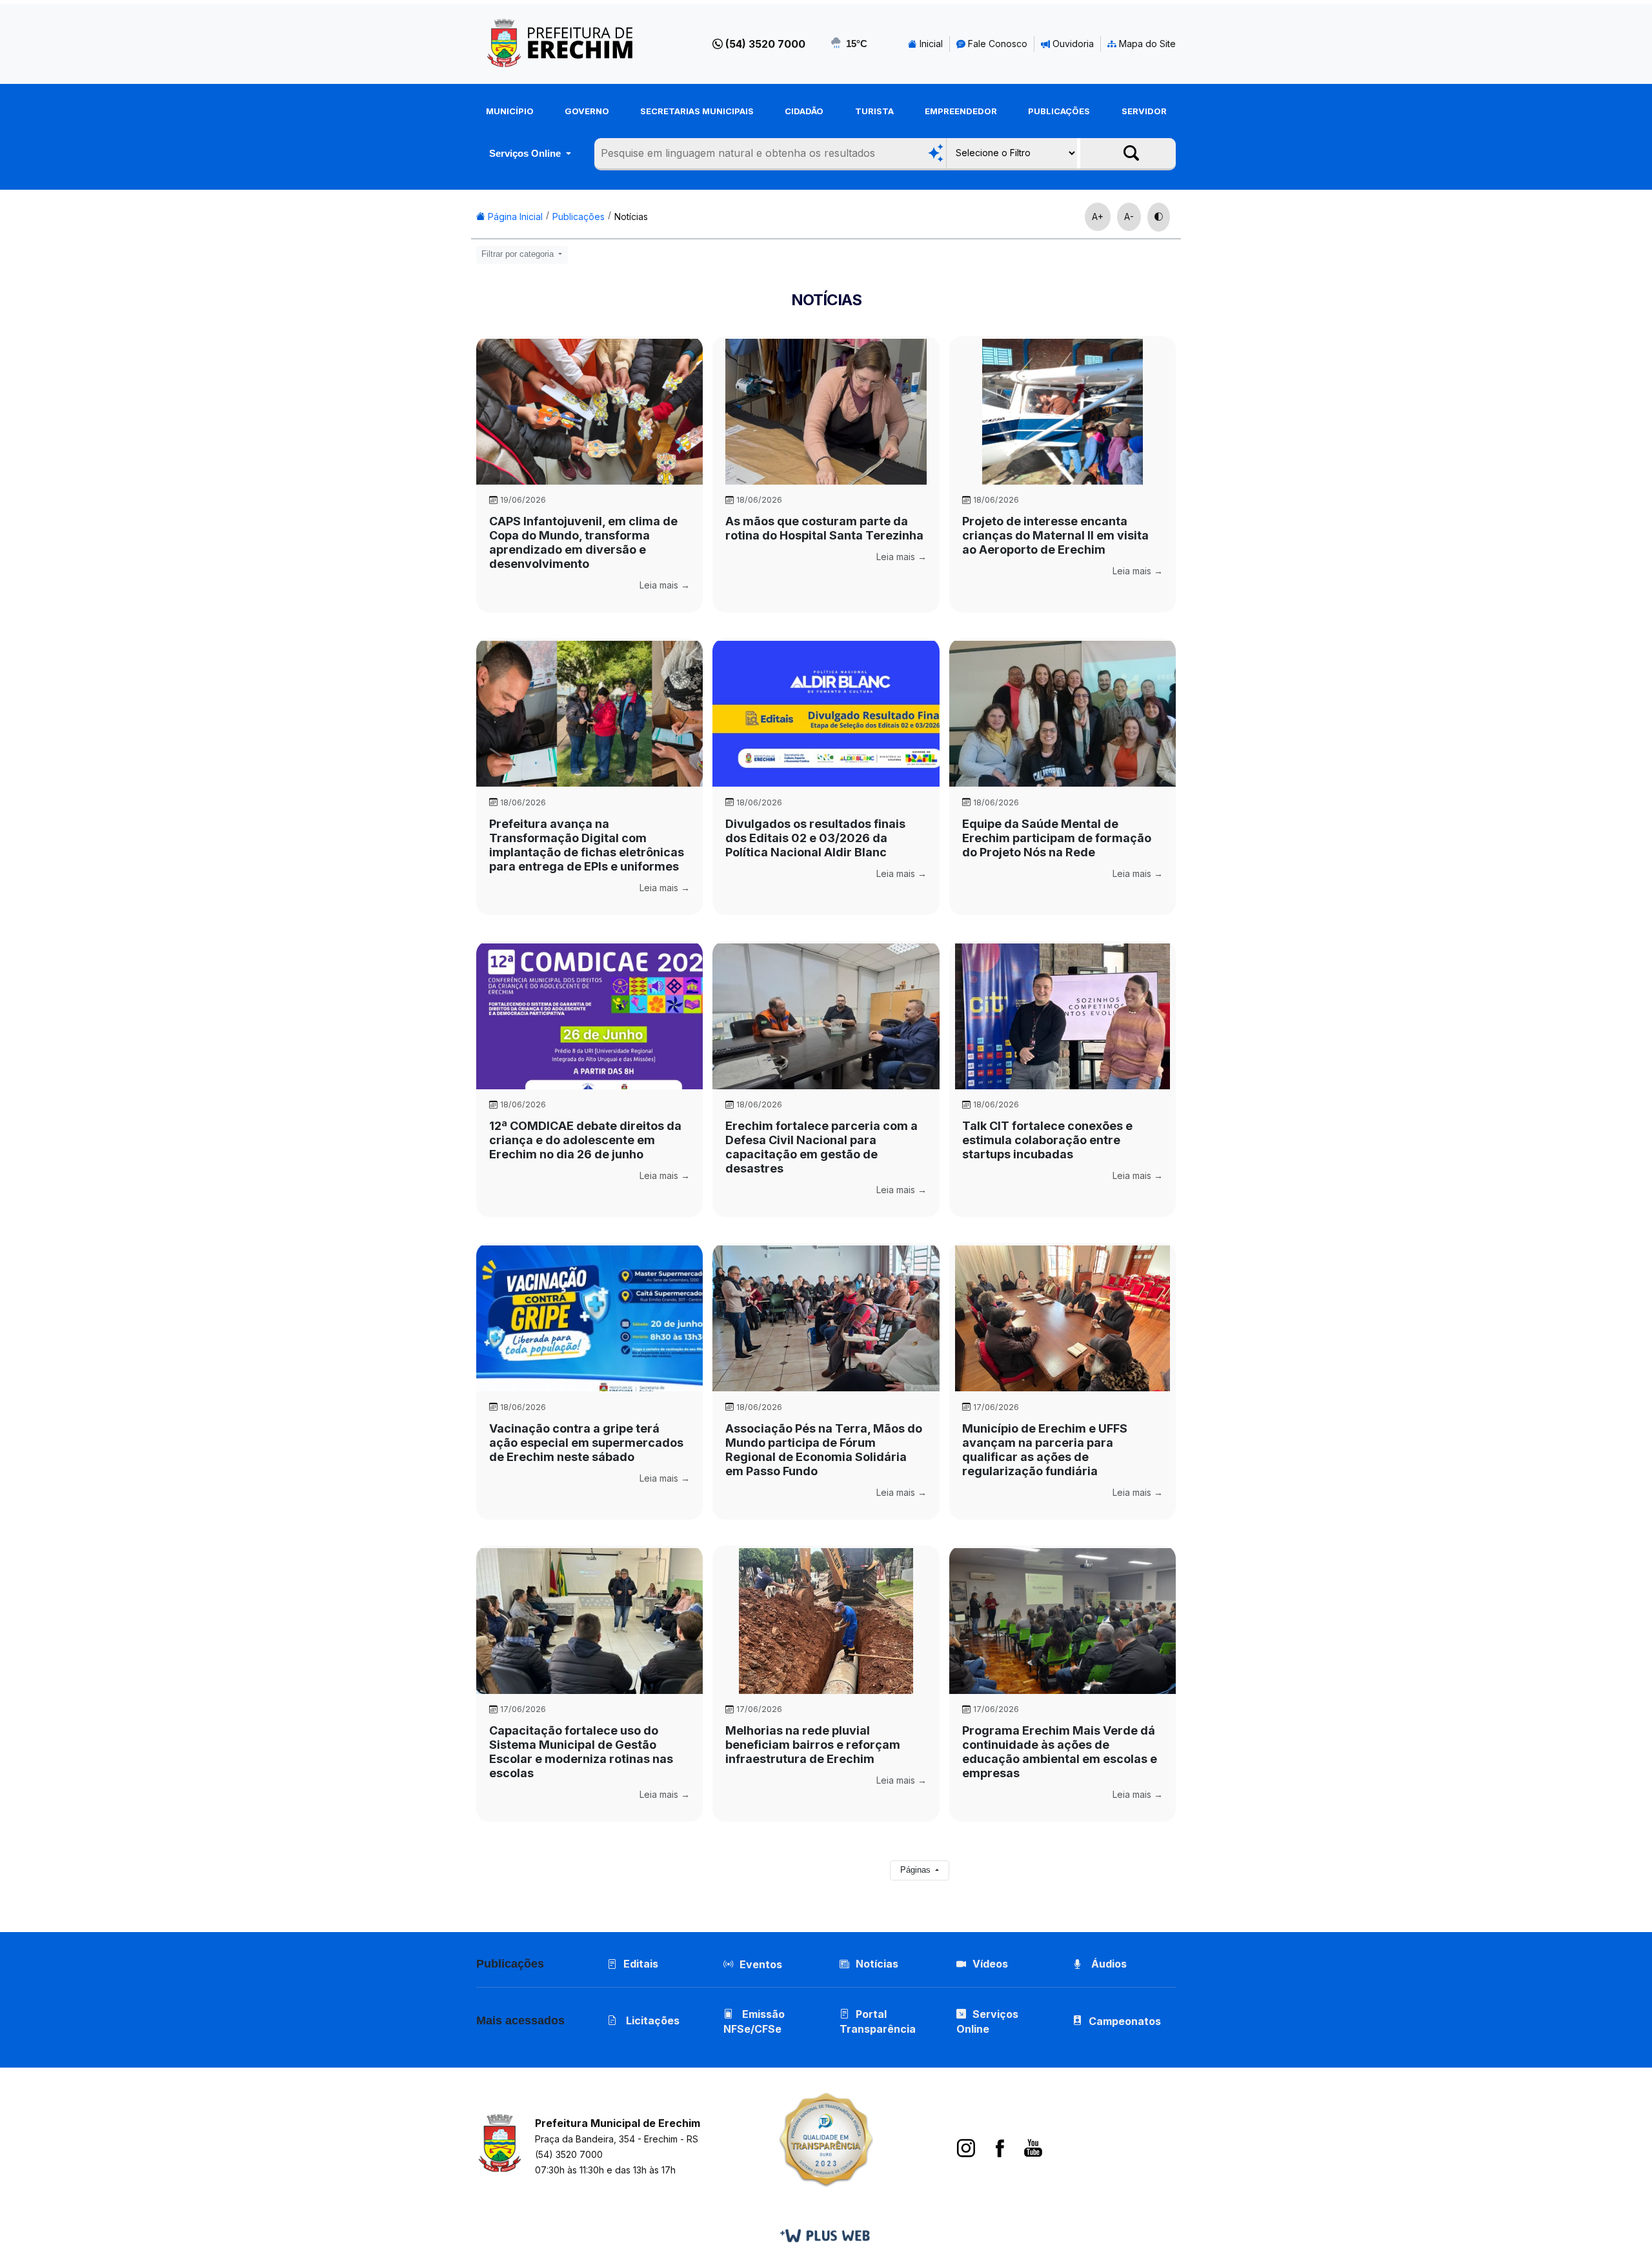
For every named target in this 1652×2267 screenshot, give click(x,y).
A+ (1098, 217)
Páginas (917, 1870)
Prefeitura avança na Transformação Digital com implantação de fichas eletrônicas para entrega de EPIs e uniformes (587, 845)
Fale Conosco (996, 44)
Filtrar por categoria (519, 254)
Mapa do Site (1146, 44)
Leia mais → (665, 585)
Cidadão (804, 111)
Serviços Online (526, 153)
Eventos (761, 1964)
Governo (587, 111)
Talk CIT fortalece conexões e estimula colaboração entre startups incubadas (1047, 1140)
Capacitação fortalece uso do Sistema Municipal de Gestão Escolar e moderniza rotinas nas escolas (581, 1752)
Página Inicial (514, 217)
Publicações (1059, 111)
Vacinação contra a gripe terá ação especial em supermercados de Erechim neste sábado (586, 1443)
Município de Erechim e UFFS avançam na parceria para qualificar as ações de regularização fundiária (1045, 1450)
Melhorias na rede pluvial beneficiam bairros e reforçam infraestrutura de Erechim (813, 1745)
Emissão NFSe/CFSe (754, 2021)
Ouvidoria (1072, 44)
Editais (641, 1964)
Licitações (651, 2020)
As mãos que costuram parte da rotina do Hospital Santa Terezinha (824, 528)
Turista (874, 111)
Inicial (930, 44)
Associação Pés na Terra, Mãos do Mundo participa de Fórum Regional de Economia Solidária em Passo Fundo (824, 1450)
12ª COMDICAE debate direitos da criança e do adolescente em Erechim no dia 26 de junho (585, 1140)
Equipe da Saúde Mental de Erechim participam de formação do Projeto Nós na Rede (1057, 838)
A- (1129, 217)
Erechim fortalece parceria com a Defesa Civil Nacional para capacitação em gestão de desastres (821, 1147)
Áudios (1108, 1964)
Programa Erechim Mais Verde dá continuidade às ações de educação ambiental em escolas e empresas (1060, 1752)
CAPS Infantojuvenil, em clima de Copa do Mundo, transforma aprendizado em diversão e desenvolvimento (583, 542)
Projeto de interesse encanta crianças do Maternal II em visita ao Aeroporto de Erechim (1055, 535)
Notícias (631, 217)
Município (510, 111)
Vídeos (990, 1964)
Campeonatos (1125, 2021)
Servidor (1144, 111)
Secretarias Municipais (697, 111)
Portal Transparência (878, 2021)
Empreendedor (961, 111)
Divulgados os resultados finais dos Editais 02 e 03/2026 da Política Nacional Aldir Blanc (815, 838)
